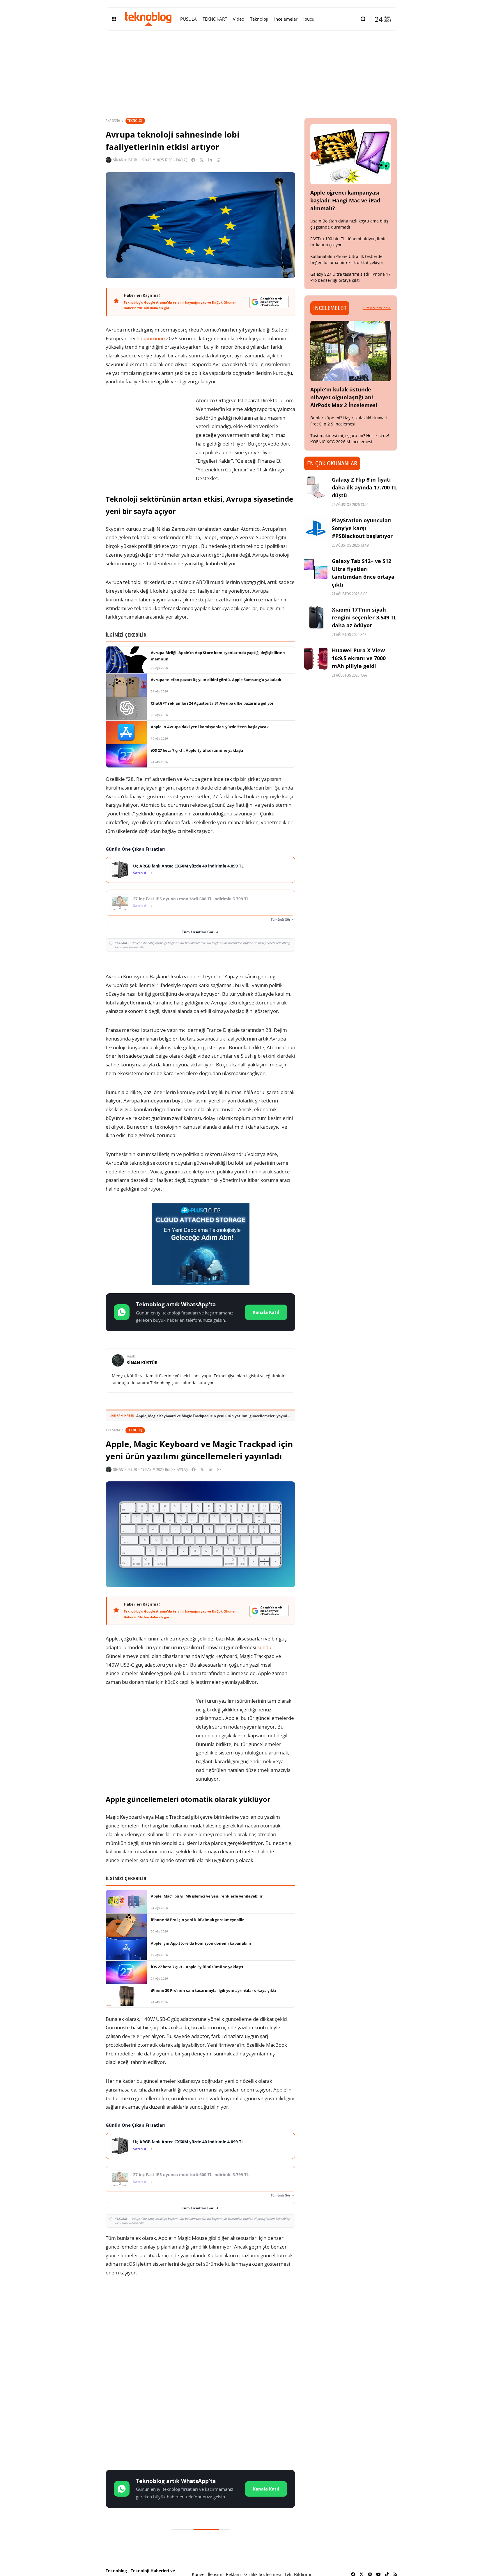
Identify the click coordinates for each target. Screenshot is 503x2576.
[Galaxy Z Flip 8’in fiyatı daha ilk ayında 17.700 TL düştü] (316, 487)
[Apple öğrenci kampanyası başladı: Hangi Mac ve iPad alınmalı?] (351, 154)
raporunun (153, 338)
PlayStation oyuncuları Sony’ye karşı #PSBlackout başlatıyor (362, 528)
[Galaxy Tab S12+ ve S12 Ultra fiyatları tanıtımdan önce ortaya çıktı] (316, 569)
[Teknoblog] (148, 19)
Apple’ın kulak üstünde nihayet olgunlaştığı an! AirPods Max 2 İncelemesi (344, 397)
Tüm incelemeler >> (377, 308)
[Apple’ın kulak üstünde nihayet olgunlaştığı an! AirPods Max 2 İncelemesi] (351, 351)
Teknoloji (135, 121)
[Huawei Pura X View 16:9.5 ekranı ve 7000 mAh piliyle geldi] (316, 658)
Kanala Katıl (266, 1312)
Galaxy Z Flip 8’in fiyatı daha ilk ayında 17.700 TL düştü (364, 487)
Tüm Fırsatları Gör (198, 932)
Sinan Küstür (125, 160)
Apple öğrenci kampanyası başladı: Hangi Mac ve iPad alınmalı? (345, 200)
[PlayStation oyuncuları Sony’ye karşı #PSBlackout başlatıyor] (316, 528)
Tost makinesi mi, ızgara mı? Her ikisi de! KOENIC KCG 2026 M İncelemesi (350, 439)
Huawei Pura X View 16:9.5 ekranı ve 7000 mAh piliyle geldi (359, 658)
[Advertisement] (200, 2328)
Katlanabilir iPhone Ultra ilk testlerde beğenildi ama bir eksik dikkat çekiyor (347, 259)
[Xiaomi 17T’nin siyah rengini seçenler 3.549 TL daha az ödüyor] (316, 617)
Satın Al (140, 873)
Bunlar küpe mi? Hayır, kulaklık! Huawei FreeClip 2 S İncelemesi (349, 421)
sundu (264, 1647)
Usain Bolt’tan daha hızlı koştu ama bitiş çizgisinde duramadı (349, 224)
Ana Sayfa (113, 121)
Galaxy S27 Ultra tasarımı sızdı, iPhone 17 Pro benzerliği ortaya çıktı (350, 277)
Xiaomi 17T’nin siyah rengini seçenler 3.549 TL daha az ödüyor (364, 617)
